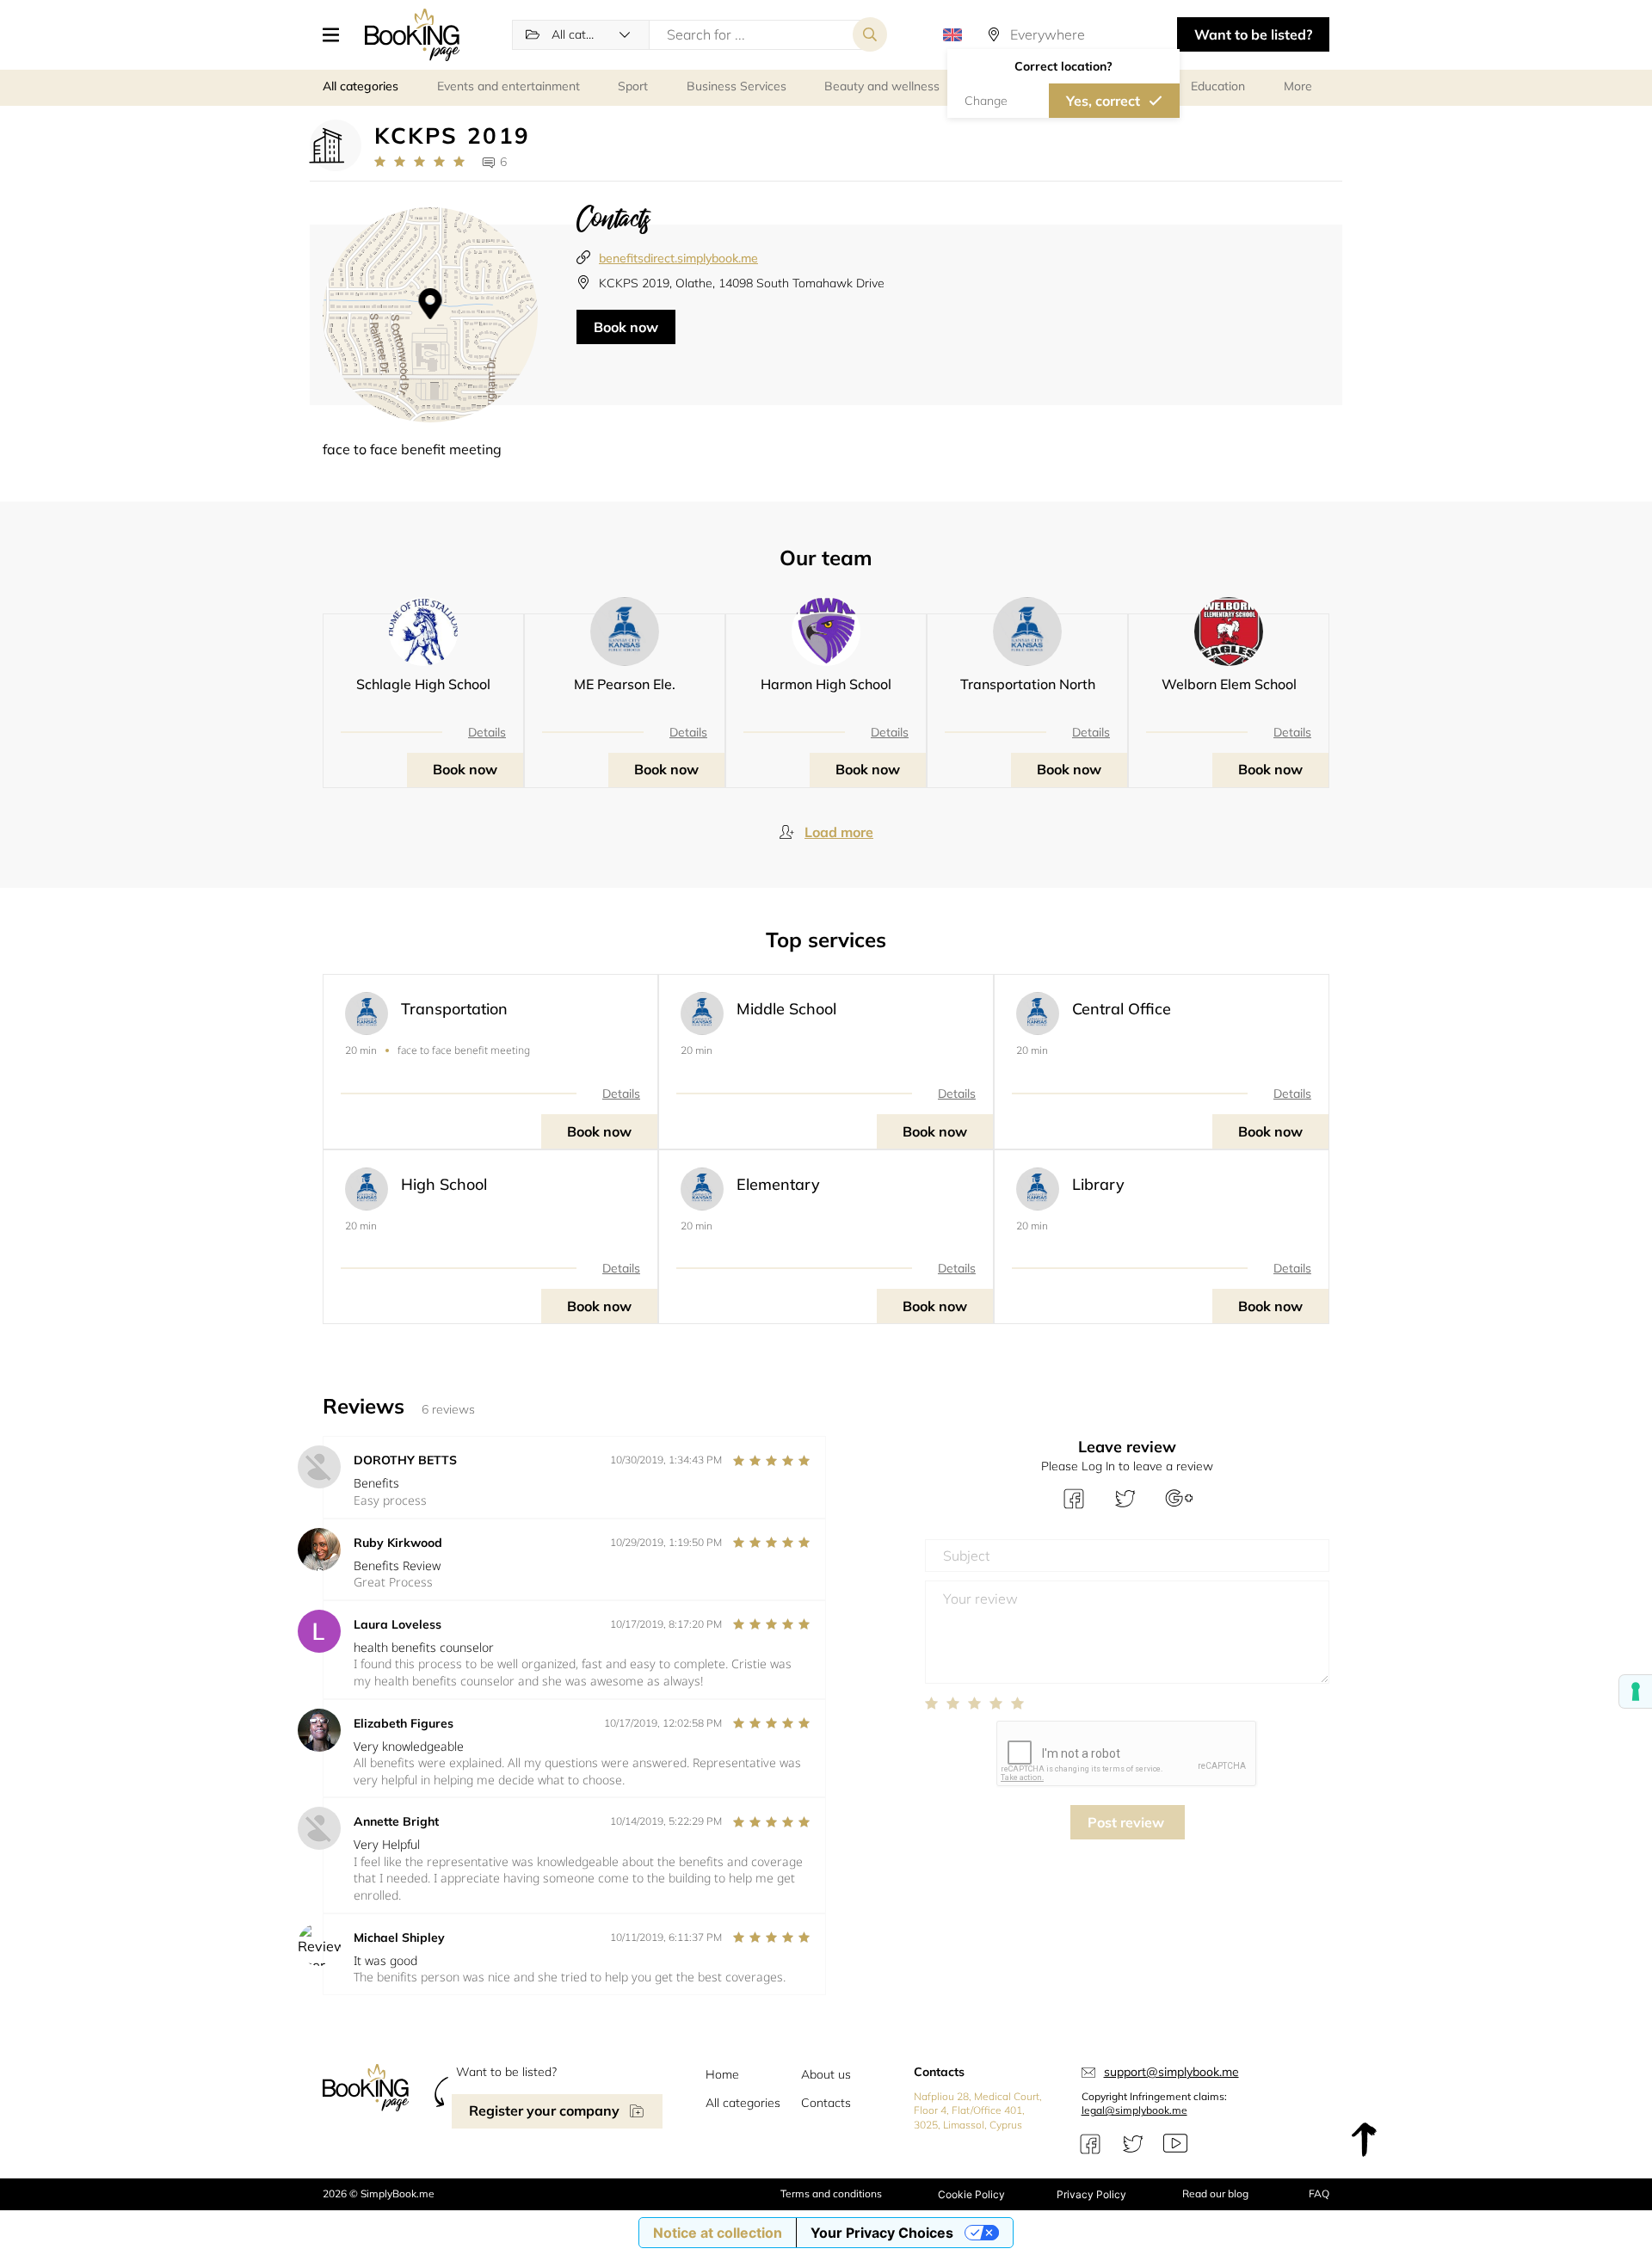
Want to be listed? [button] (1253, 34)
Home (722, 2074)
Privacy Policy (1091, 2194)
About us (826, 2074)
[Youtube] (1175, 2144)
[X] (1133, 2144)
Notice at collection (718, 2233)
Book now (626, 327)
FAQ (1319, 2193)
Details (487, 732)
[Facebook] (1090, 2144)
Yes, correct (1103, 101)
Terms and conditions (831, 2193)
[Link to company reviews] (419, 162)
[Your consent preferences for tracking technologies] (1636, 1691)
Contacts (826, 2103)
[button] (337, 34)
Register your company (544, 2110)
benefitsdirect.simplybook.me (678, 258)
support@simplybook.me (1171, 2072)
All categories (743, 2103)
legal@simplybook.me (1134, 2110)
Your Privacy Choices (882, 2233)
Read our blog (1215, 2193)
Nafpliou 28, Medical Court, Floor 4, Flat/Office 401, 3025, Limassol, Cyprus (978, 2111)
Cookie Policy (971, 2194)
